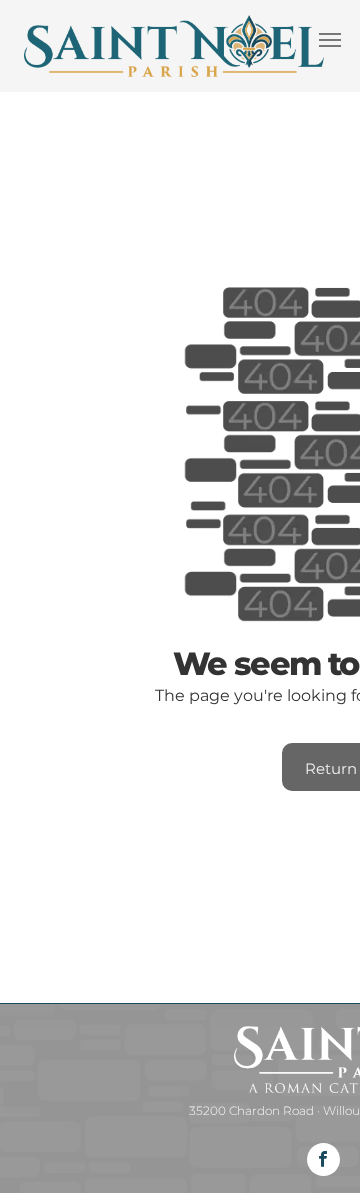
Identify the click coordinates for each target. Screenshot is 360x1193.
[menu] (330, 40)
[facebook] (323, 1162)
